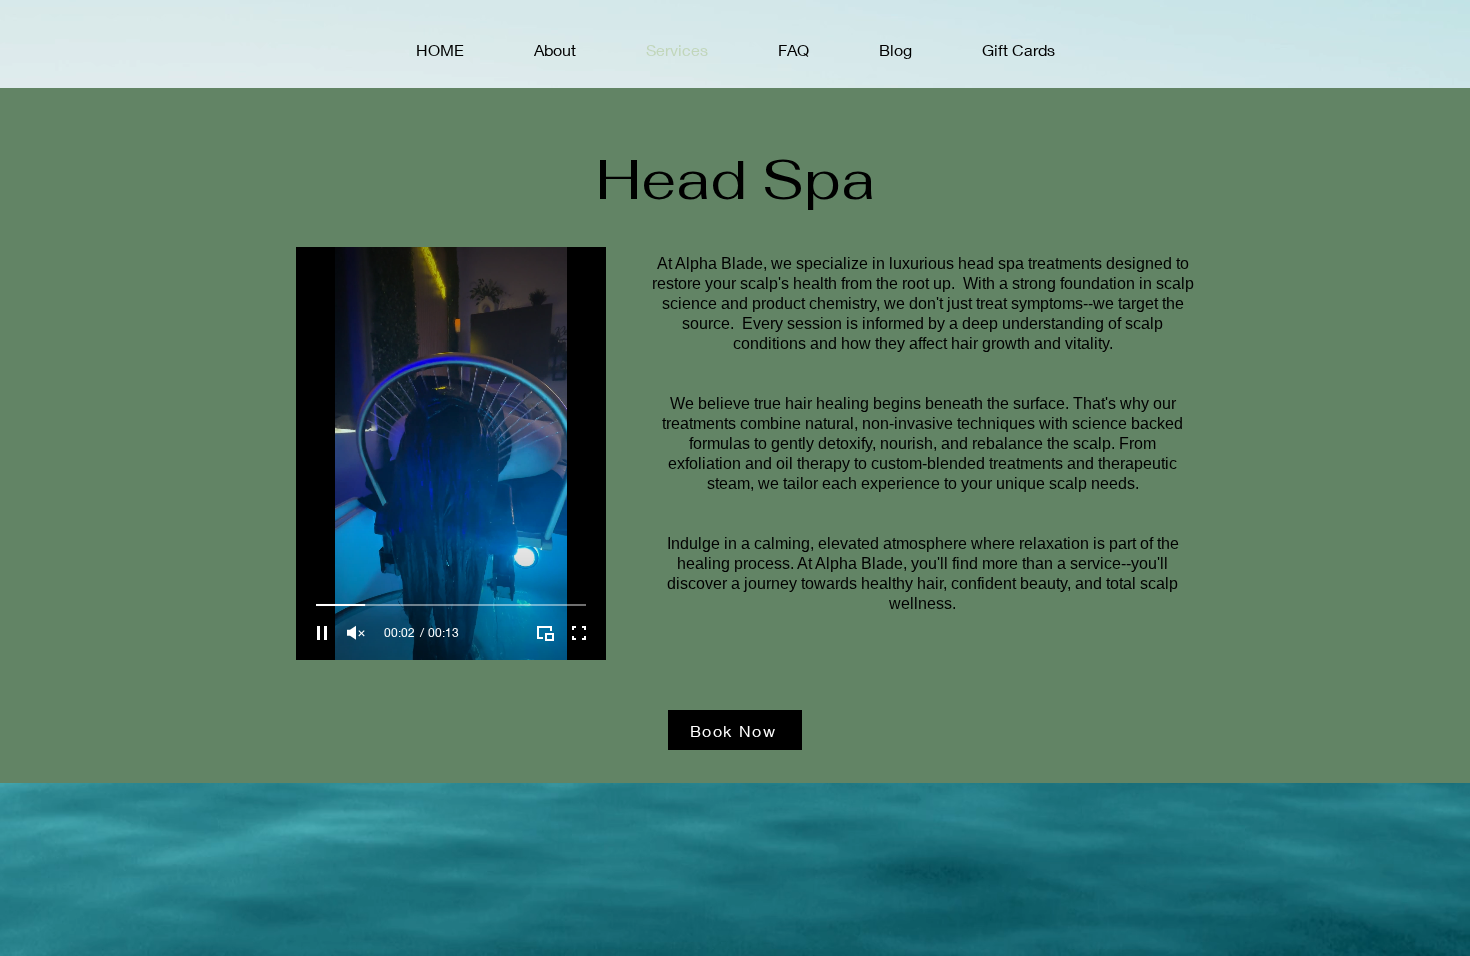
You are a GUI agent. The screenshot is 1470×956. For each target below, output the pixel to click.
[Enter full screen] (579, 633)
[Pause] (322, 633)
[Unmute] (356, 633)
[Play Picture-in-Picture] (545, 633)
